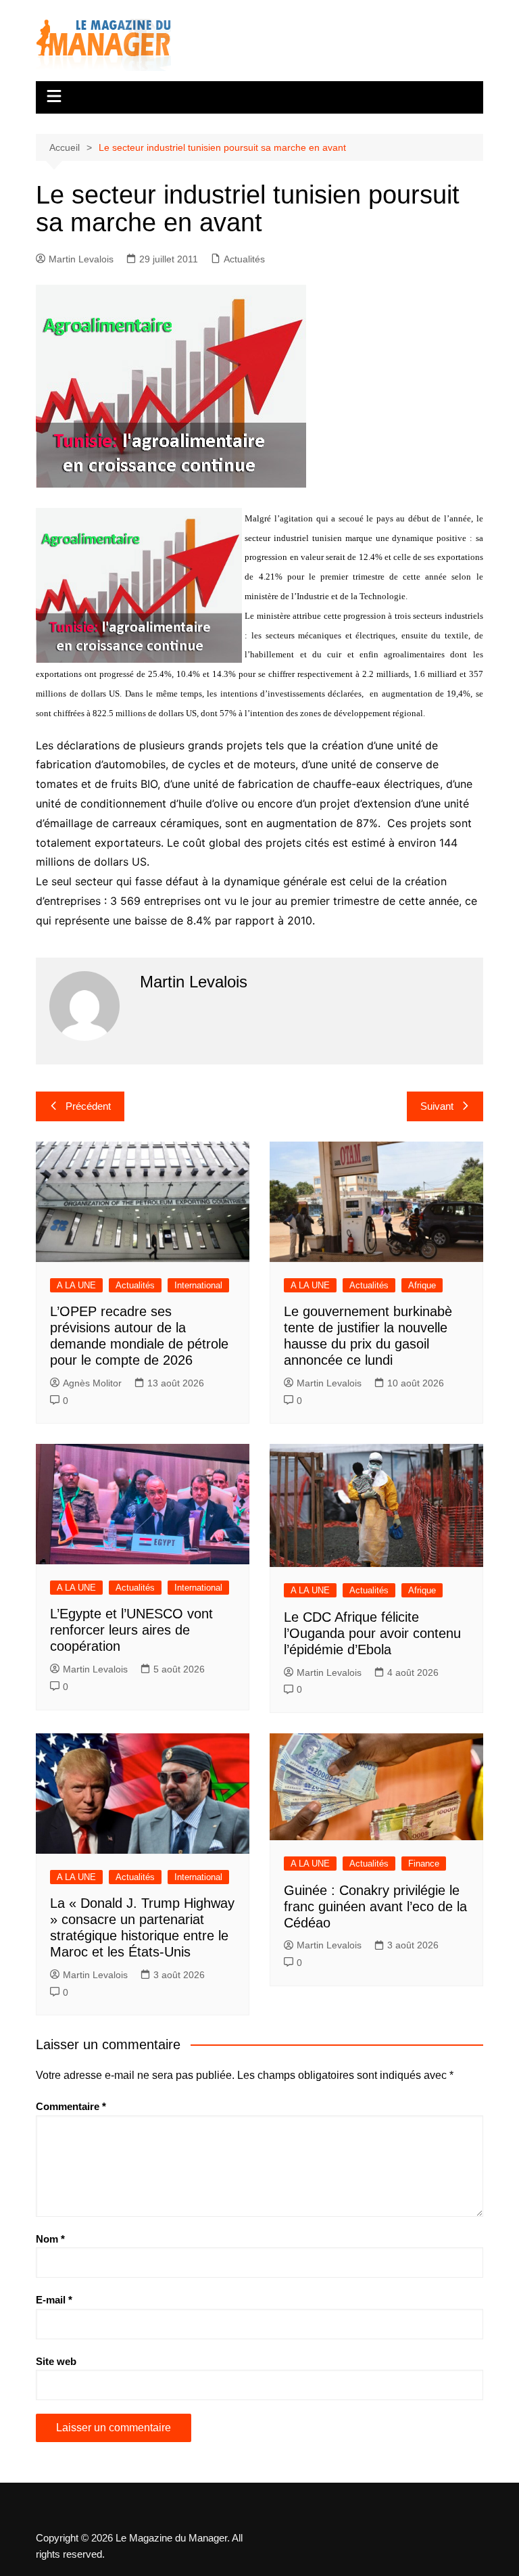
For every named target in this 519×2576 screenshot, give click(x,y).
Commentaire (71, 2106)
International (198, 1285)
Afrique (422, 1285)
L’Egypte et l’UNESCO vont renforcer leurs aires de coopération (131, 1630)
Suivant (437, 1106)
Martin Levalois (81, 259)
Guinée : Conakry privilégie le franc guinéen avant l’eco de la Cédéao (375, 1906)
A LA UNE (76, 1285)
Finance (424, 1864)
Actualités (244, 259)
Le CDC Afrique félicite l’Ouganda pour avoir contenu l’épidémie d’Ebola (372, 1633)
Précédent (88, 1106)
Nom (50, 2239)
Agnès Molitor (92, 1383)
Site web (56, 2361)
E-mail (54, 2300)
